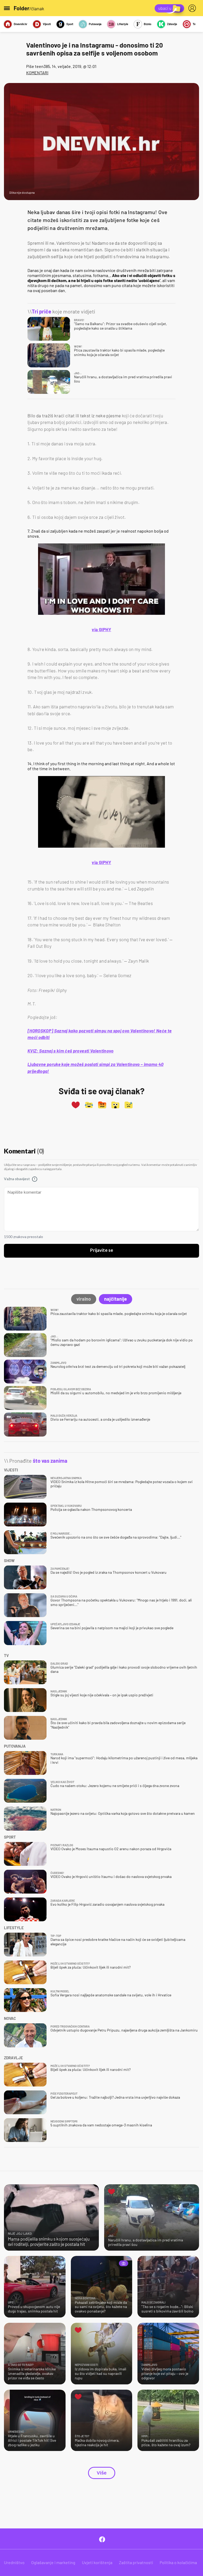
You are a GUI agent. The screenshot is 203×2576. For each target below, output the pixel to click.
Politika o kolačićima (178, 2562)
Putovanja (95, 24)
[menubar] (193, 8)
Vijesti (47, 24)
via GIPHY (101, 629)
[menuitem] (193, 8)
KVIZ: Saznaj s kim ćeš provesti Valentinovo (71, 1051)
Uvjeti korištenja (97, 2562)
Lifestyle (123, 24)
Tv (194, 24)
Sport (70, 24)
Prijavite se (102, 1250)
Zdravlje (172, 24)
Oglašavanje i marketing (53, 2562)
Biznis (148, 24)
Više (102, 2473)
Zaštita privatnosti (136, 2562)
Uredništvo (14, 2562)
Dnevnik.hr (20, 24)
